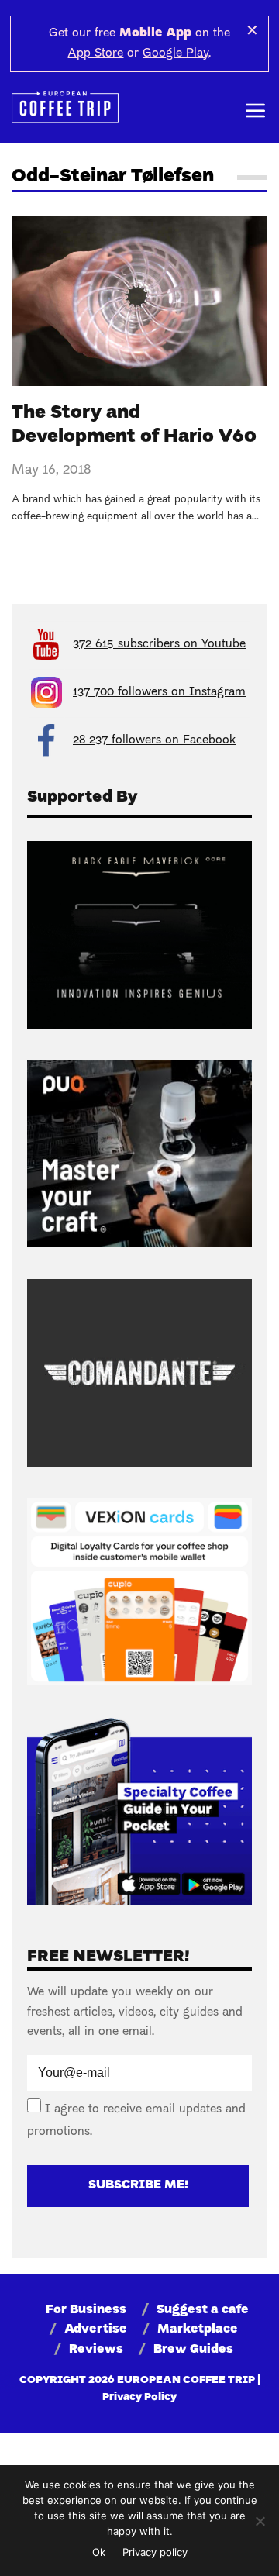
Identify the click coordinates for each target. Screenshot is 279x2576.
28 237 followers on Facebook (154, 740)
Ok (99, 2552)
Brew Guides (193, 2350)
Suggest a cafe (203, 2310)
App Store (95, 53)
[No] (260, 2521)
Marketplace (198, 2329)
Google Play (176, 53)
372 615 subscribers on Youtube (159, 644)
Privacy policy (155, 2552)
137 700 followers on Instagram (159, 692)
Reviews (96, 2350)
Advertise (96, 2329)
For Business (86, 2310)
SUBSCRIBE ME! (138, 2185)
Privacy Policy (139, 2397)
